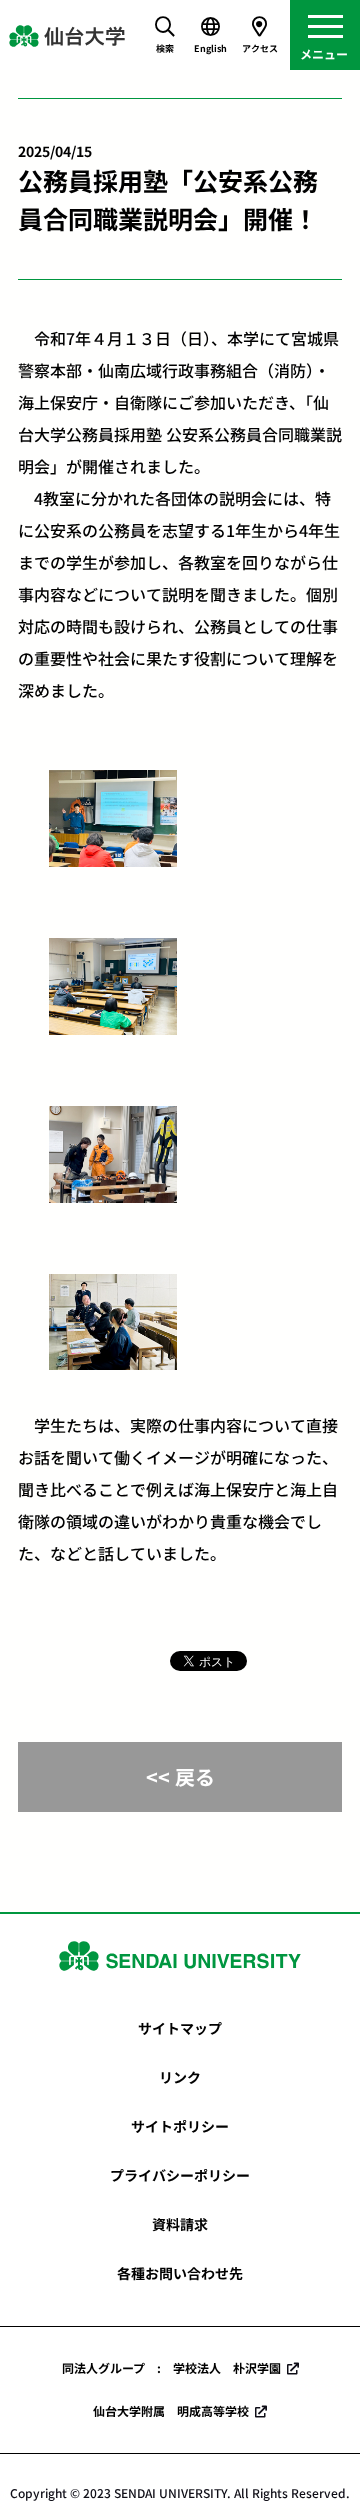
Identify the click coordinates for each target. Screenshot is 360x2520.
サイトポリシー (180, 2126)
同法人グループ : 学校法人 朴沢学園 (171, 2367)
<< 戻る (180, 1776)
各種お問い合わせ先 (180, 2273)
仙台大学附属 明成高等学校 (171, 2410)
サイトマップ (180, 2028)
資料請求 (180, 2224)
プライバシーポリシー (180, 2175)
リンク (180, 2077)
